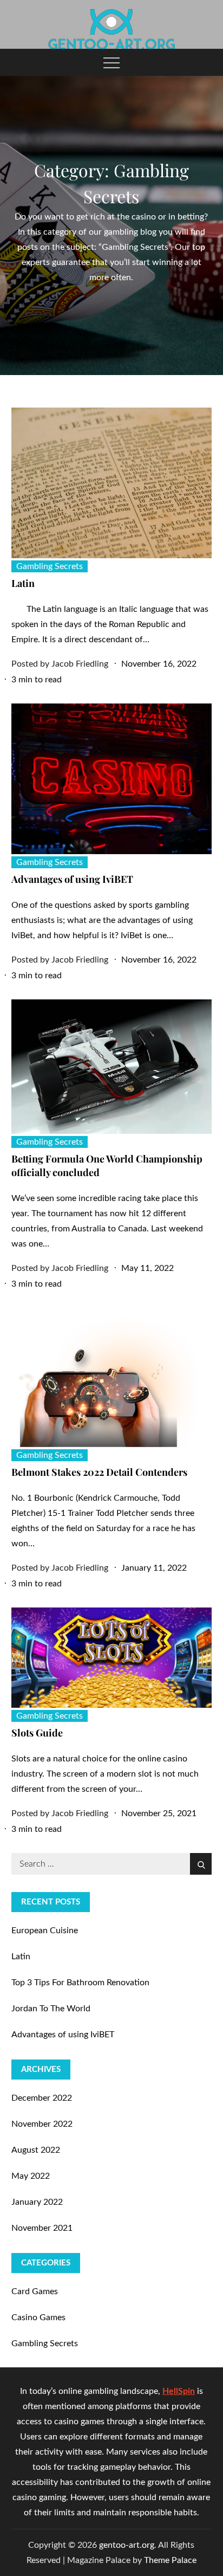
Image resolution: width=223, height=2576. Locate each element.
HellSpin (179, 2391)
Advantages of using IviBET (72, 879)
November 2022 (42, 2124)
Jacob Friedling (80, 664)
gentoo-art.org (127, 2545)
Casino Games (38, 2317)
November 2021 (42, 2228)
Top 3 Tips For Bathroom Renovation (80, 1983)
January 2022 (37, 2202)
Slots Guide (37, 1733)
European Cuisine (45, 1931)
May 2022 (31, 2176)
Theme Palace (170, 2560)
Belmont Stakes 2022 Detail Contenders (99, 1472)
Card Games (35, 2291)
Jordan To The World (51, 2009)
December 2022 (42, 2098)
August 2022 (36, 2150)
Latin (23, 583)
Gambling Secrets (50, 566)
